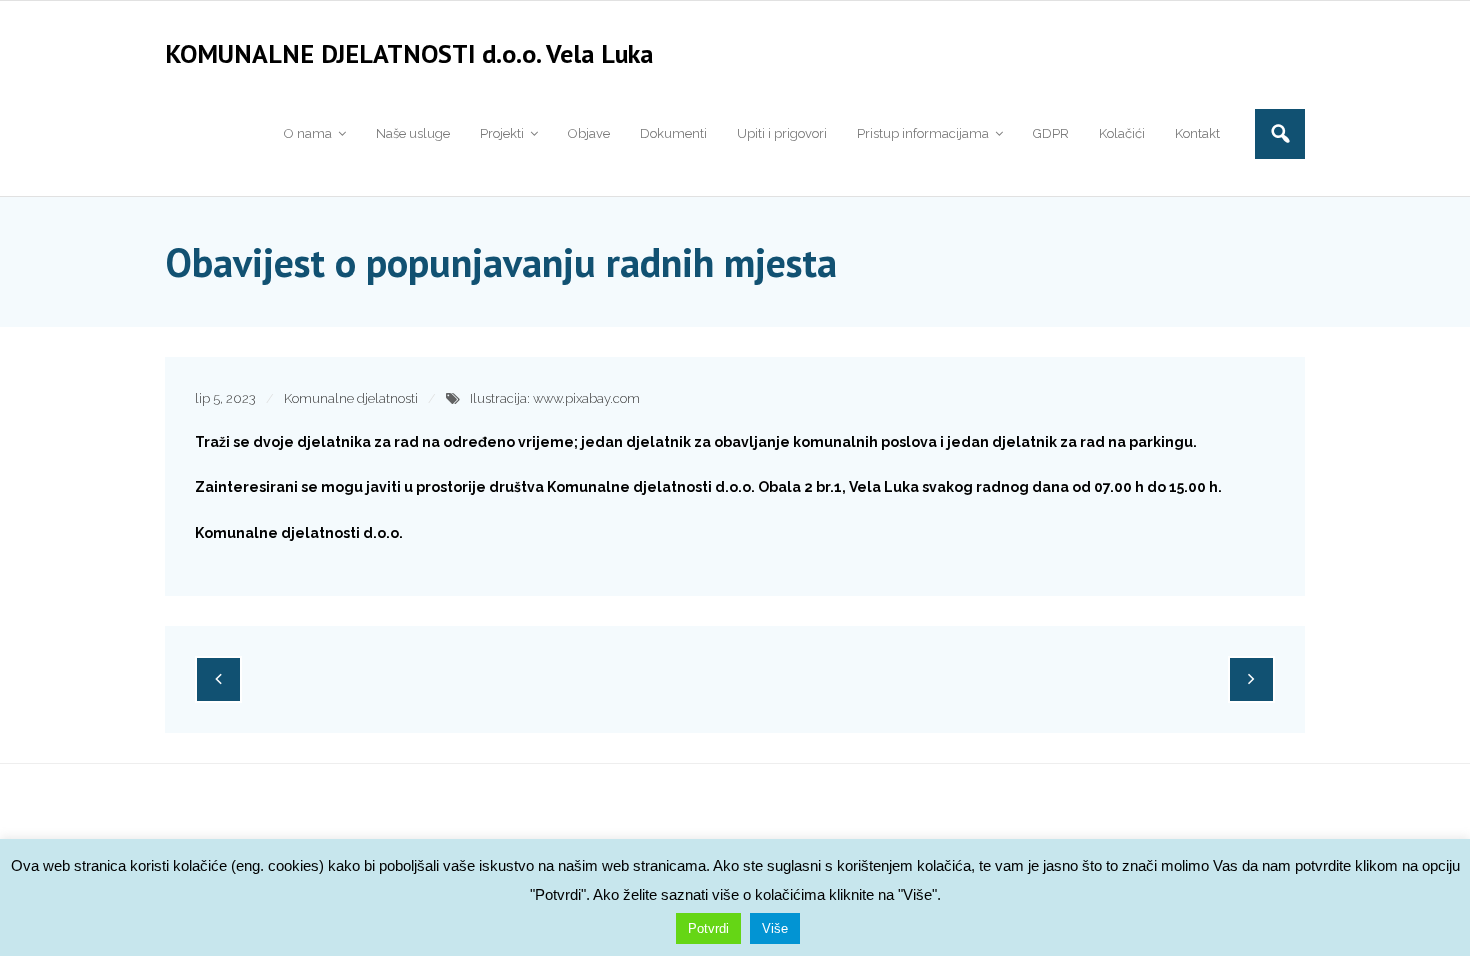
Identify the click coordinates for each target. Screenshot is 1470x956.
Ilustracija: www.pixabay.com (555, 398)
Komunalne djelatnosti (351, 398)
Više (775, 928)
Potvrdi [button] (708, 928)
